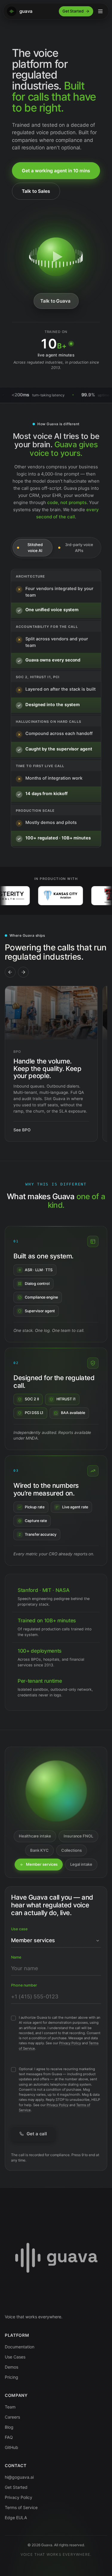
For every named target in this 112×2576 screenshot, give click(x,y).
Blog (9, 2427)
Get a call (37, 2134)
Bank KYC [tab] (39, 1850)
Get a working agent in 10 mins (56, 171)
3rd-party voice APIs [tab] (79, 548)
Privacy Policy (70, 2043)
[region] (56, 1064)
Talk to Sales (36, 191)
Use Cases (15, 2357)
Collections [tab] (72, 1850)
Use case (19, 1929)
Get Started (73, 11)
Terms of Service (21, 2507)
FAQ (9, 2437)
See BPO (22, 1130)
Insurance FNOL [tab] (78, 1836)
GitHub (11, 2447)
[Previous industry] (10, 972)
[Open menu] (100, 11)
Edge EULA (16, 2518)
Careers (12, 2417)
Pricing (11, 2377)
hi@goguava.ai (19, 2477)
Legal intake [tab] (81, 1864)
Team (10, 2407)
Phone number (24, 1985)
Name (16, 1957)
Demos (11, 2367)
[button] (56, 257)
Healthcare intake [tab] (35, 1836)
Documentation (20, 2347)
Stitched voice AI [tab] (35, 548)
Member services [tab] (42, 1864)
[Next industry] (23, 972)
